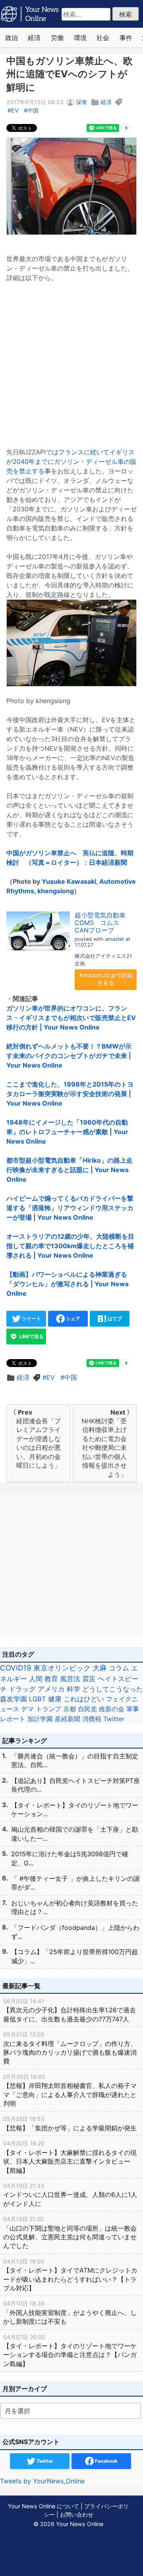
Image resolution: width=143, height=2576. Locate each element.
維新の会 (112, 1709)
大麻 (100, 1668)
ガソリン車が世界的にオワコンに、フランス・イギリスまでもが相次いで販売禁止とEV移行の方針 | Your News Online (71, 1018)
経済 (34, 38)
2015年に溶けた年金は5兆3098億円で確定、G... (70, 1858)
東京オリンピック (62, 1668)
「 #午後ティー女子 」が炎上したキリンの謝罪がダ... (75, 1883)
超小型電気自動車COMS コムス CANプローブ (100, 923)
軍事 (133, 1709)
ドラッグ (22, 1689)
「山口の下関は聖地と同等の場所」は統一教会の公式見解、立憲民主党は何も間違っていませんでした (70, 2233)
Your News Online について (43, 2506)
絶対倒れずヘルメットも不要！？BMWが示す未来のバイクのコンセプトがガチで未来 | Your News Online (69, 1056)
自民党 (87, 1709)
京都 (70, 1709)
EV (15, 110)
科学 (73, 1689)
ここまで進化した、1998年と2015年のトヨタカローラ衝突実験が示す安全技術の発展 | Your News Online (70, 1094)
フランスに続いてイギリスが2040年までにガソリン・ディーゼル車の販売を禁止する (71, 461)
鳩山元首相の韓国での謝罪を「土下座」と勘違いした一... (75, 1834)
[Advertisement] (71, 360)
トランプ (48, 1709)
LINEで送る (31, 1336)
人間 (36, 1679)
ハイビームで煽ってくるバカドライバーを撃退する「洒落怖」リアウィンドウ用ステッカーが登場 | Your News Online (70, 1208)
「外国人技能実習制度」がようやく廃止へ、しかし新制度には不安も (70, 2313)
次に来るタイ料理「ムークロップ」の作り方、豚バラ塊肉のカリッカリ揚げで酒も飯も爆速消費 (70, 2048)
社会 (103, 38)
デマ (27, 1709)
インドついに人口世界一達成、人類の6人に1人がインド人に (70, 2195)
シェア (72, 1319)
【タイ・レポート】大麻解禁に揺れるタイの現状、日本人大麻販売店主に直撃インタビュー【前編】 (70, 2157)
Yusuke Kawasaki (69, 881)
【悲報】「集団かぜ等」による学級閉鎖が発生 (70, 2123)
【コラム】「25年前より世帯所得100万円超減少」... (74, 1956)
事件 (126, 38)
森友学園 (14, 1699)
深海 (81, 102)
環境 (80, 38)
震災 (89, 1679)
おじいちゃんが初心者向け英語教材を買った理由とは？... (75, 1907)
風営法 (70, 1679)
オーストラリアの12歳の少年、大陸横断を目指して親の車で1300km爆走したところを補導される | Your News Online (70, 1246)
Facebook (106, 2461)
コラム (119, 1668)
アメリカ (51, 1689)
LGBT (38, 1699)
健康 (55, 1699)
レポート (13, 1719)
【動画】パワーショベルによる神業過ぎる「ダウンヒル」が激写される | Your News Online (68, 1284)
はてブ (114, 1319)
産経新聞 (68, 1719)
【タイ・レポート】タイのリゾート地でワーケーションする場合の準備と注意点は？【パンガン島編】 (70, 2351)
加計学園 (40, 1719)
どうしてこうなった (113, 1689)
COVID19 (16, 1668)
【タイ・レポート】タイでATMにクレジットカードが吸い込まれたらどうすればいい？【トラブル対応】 (70, 2275)
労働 (57, 38)
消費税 (92, 1719)
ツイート (31, 1319)
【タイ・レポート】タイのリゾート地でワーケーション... (75, 1809)
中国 (33, 110)
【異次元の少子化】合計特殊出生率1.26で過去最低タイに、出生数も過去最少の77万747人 (70, 2010)
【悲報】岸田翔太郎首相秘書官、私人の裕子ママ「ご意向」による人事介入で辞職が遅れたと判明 (70, 2090)
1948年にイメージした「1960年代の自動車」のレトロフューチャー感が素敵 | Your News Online (67, 1132)
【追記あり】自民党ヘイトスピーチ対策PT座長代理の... (75, 1785)
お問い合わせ (77, 2514)
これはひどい (84, 1699)
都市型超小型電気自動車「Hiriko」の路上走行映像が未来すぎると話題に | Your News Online (70, 1170)
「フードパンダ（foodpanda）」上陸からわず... (75, 1932)
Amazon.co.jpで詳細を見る (106, 979)
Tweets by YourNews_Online (42, 2481)
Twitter (114, 1719)
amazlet (115, 939)
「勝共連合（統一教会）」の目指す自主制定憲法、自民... (75, 1760)
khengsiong (56, 891)
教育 (51, 1679)
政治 (12, 38)
